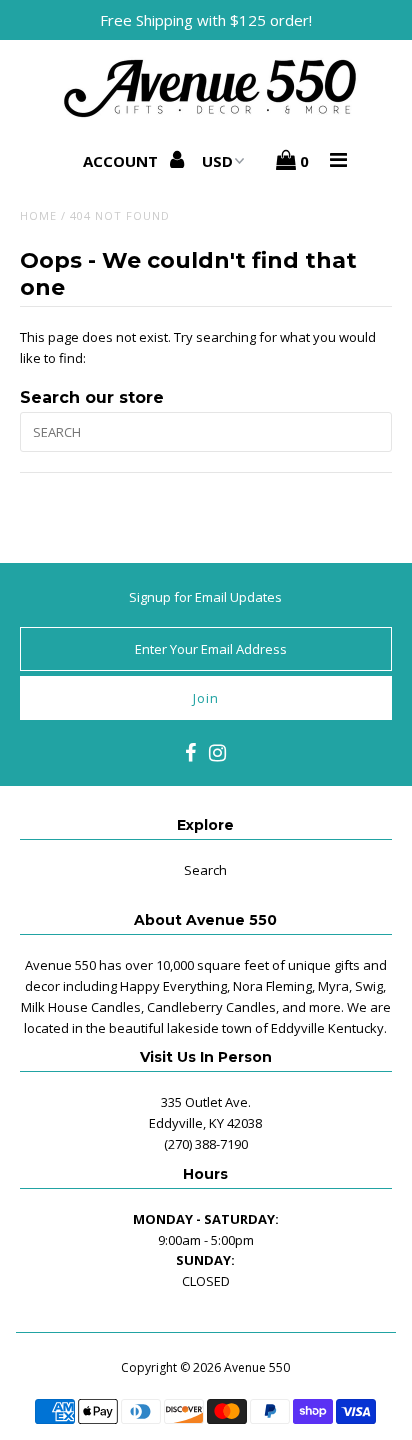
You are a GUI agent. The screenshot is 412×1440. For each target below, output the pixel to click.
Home (38, 215)
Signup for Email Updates (205, 597)
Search (205, 870)
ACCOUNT (122, 161)
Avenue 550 (257, 1367)
